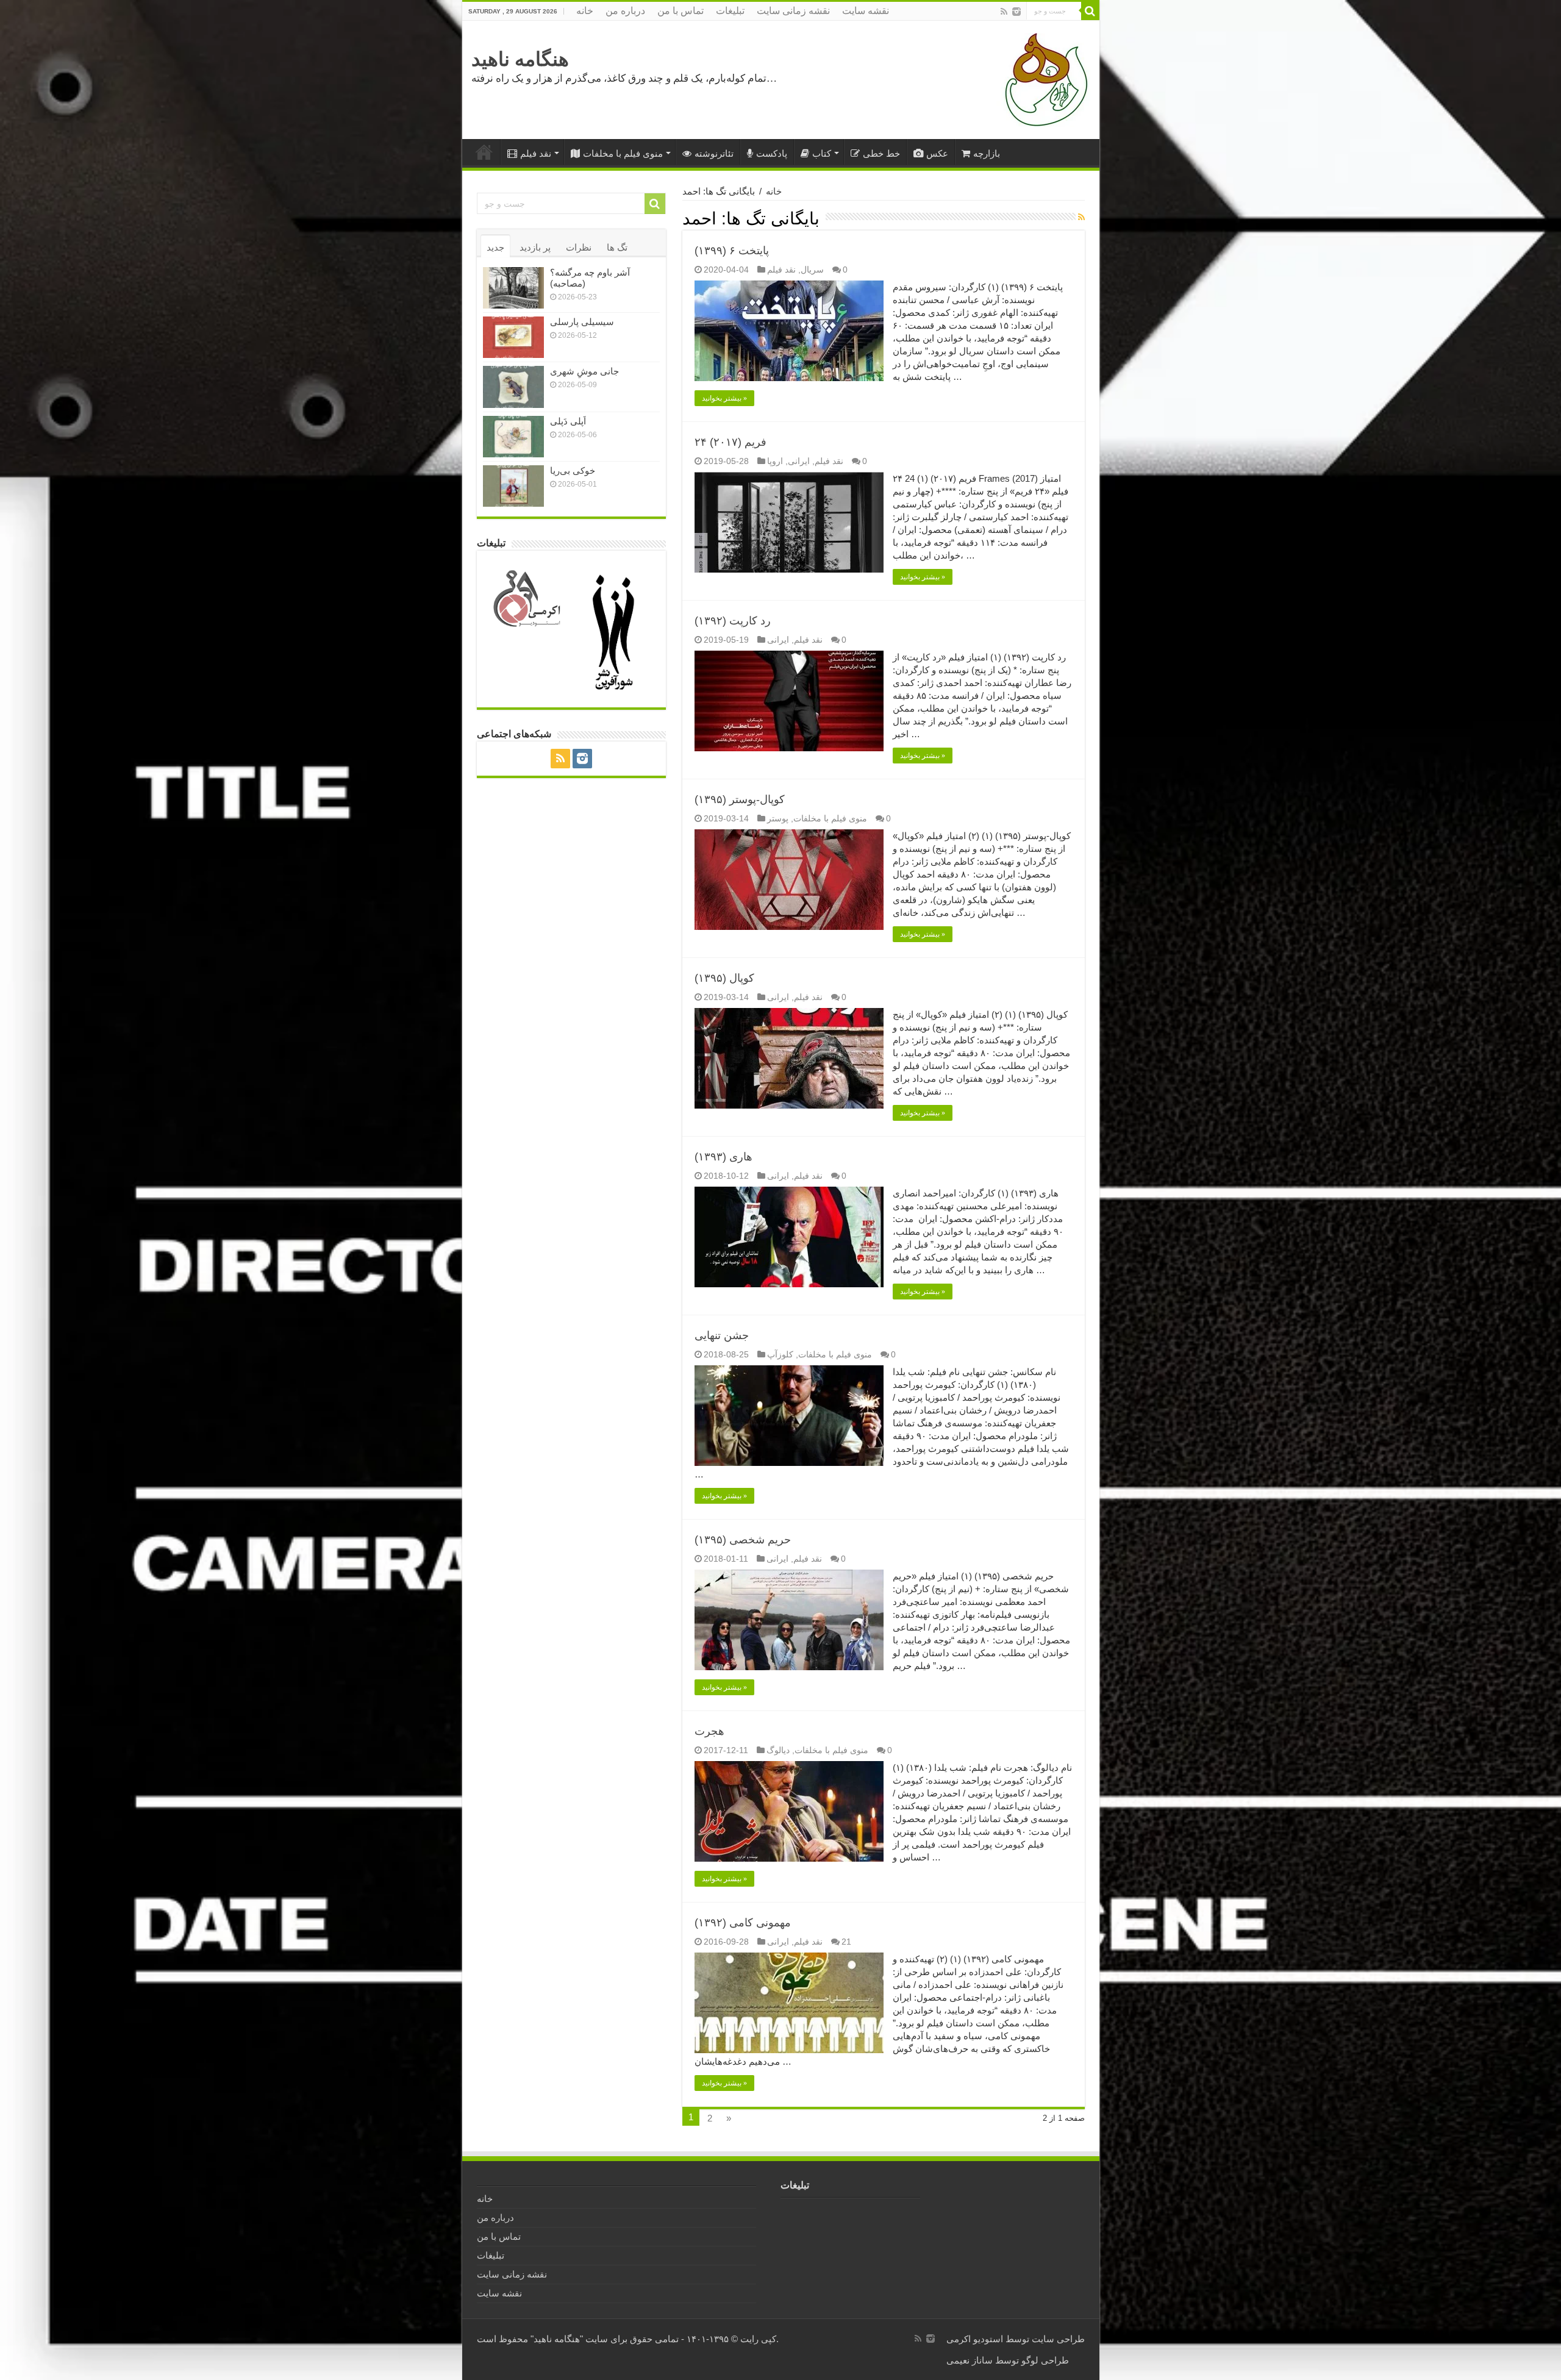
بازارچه (987, 153)
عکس (937, 153)
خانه (585, 11)
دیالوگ (778, 1750)
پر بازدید (535, 247)
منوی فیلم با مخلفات (623, 153)
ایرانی (799, 461)
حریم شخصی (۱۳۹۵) (743, 1540)
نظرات (579, 247)
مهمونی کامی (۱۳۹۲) (743, 1923)
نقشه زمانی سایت (793, 11)
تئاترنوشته (714, 153)
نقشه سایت (866, 11)
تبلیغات (730, 11)
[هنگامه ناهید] (1043, 79)
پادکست (772, 153)
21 (846, 1942)
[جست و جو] (1090, 11)
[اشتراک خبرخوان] (1081, 217)
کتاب (822, 153)
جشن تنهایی (722, 1335)
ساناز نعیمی (970, 2360)
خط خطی (881, 153)
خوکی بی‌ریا (573, 470)
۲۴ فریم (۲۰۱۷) (730, 442)
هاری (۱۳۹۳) (723, 1157)
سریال (812, 270)
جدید (495, 247)
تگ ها (617, 247)
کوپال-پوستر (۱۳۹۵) (740, 799)
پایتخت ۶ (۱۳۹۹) (732, 251)
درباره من (625, 11)
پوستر (778, 818)
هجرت (709, 1731)
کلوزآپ (780, 1354)
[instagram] (1016, 12)
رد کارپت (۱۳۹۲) (733, 621)
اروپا (775, 461)
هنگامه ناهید (520, 59)
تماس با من (680, 11)
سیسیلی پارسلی (582, 322)
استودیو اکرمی (975, 2339)
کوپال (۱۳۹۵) (724, 978)
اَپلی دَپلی (568, 421)
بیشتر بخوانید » (724, 398)
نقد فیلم (536, 153)
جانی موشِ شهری (584, 371)
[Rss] (1004, 12)
